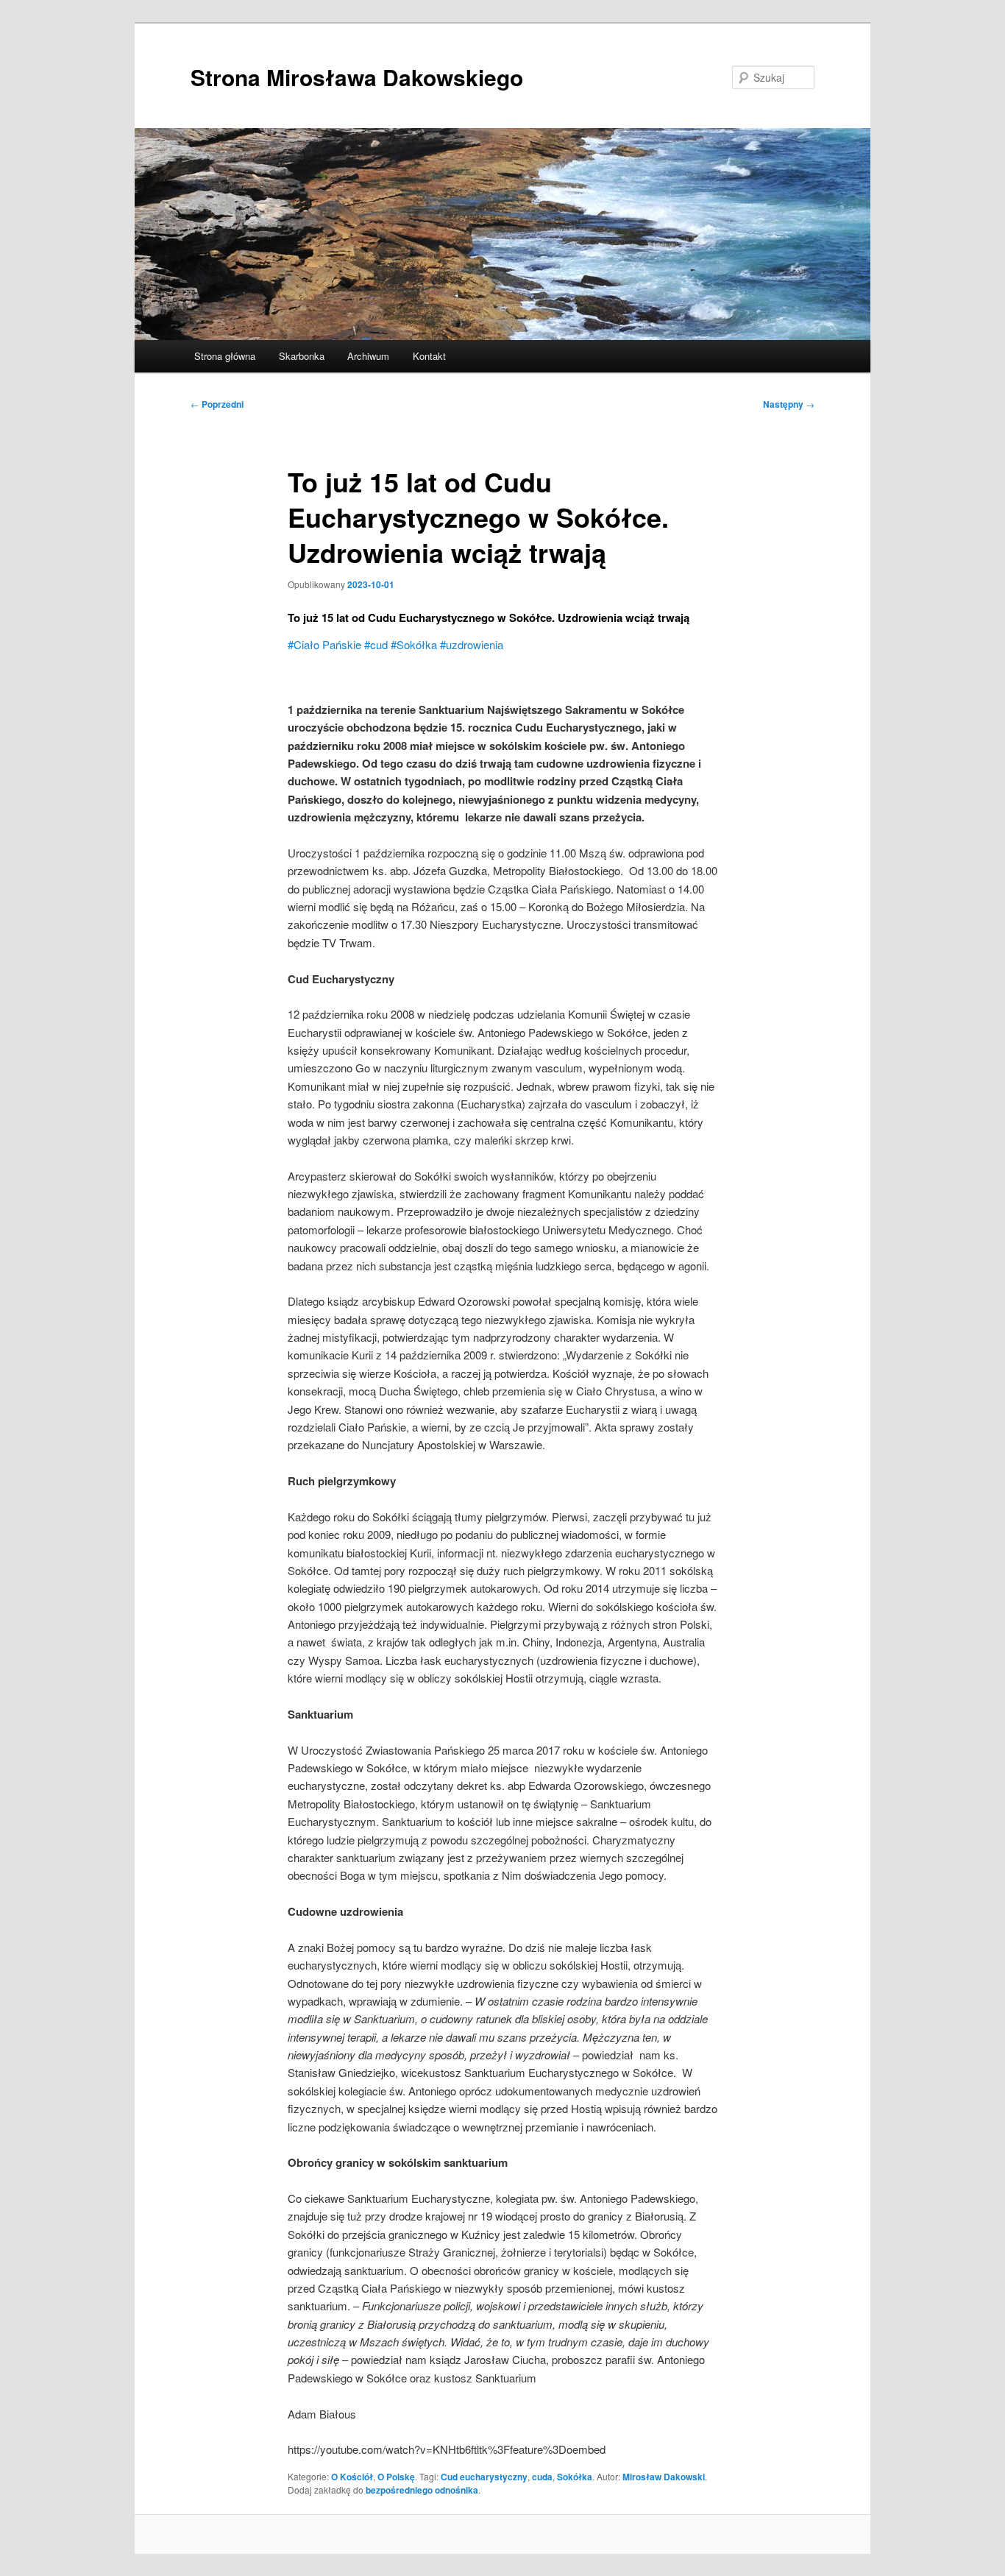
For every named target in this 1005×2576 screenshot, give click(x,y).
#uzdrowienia (472, 644)
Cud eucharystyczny (484, 2477)
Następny (789, 404)
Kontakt (429, 356)
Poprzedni (217, 404)
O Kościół (352, 2477)
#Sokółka (415, 644)
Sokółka (575, 2477)
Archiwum (368, 356)
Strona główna (225, 356)
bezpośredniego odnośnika (422, 2490)
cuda (542, 2477)
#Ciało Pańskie (326, 644)
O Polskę (396, 2477)
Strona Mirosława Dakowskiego (357, 77)
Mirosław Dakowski (664, 2477)
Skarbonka (302, 356)
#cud (377, 644)
